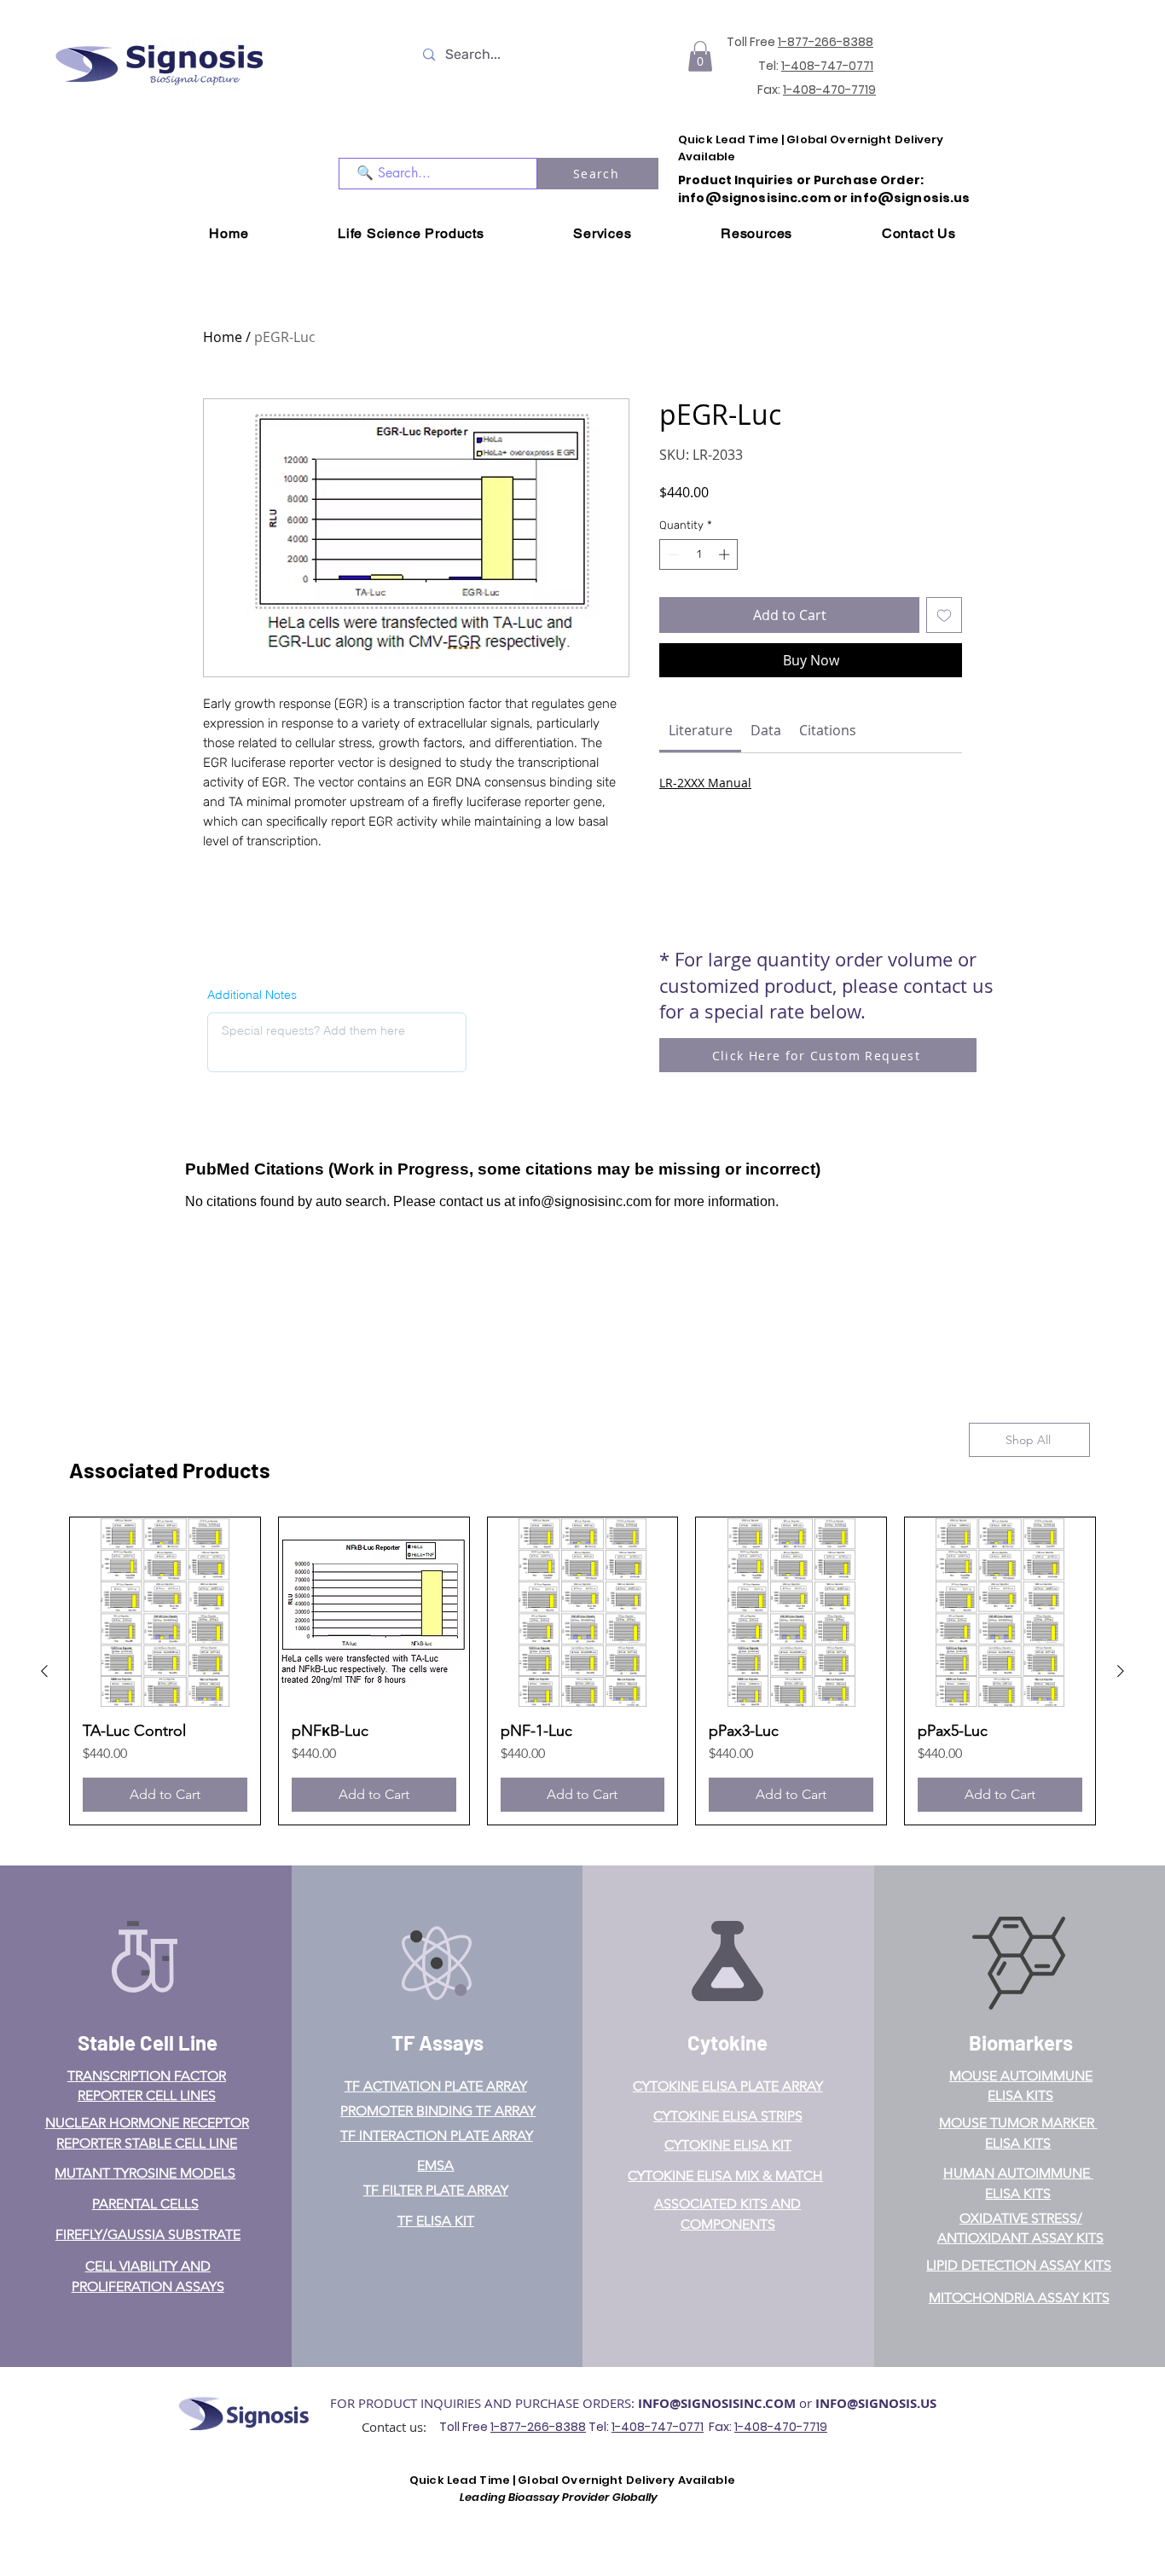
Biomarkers (1021, 2042)
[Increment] (726, 554)
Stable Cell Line (148, 2042)
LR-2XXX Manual (705, 783)
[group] (582, 1671)
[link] (701, 730)
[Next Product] (1121, 1671)
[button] (700, 56)
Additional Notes (252, 995)
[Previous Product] (44, 1671)
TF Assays (438, 2042)
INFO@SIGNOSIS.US (876, 2403)
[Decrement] (672, 554)
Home (223, 337)
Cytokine (727, 2042)
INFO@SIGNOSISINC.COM (717, 2403)
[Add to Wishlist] (944, 615)
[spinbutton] (699, 554)
